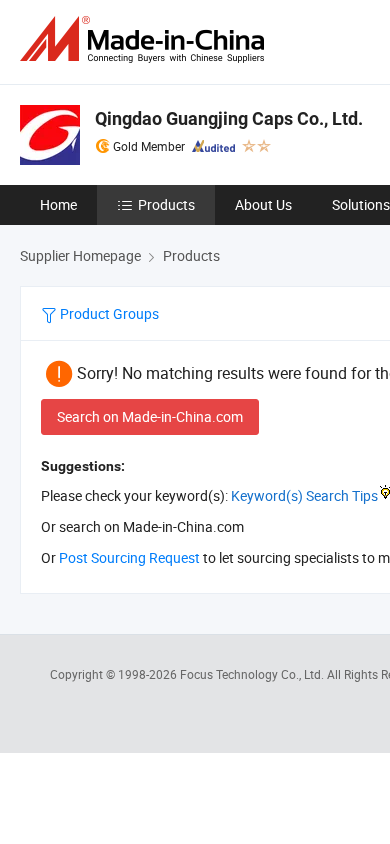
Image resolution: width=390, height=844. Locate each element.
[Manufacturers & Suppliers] (146, 39)
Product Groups (108, 313)
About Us (263, 204)
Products (166, 204)
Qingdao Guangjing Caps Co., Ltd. (229, 118)
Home (58, 204)
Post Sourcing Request (129, 557)
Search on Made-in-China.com (150, 416)
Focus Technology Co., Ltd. (253, 674)
